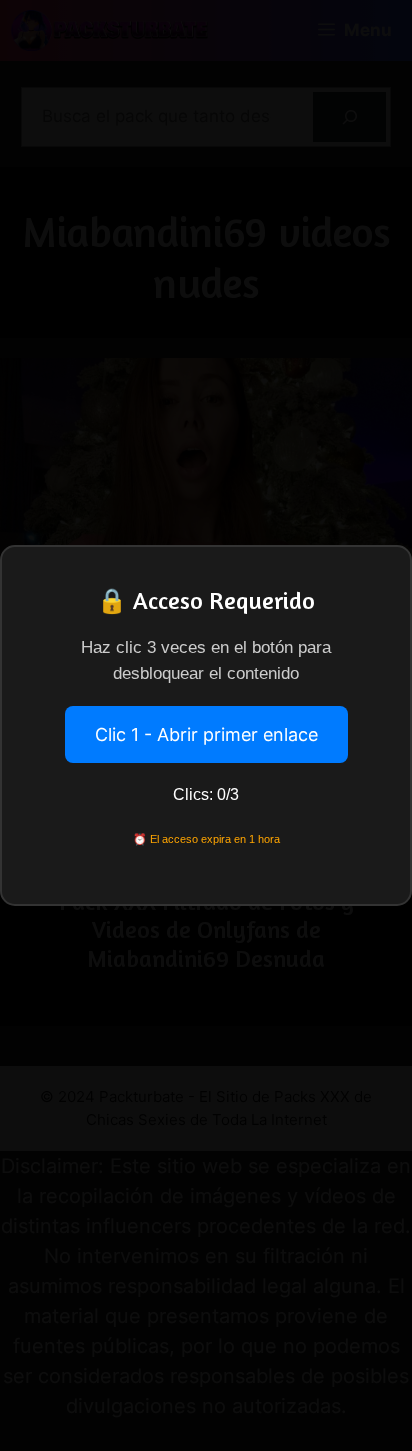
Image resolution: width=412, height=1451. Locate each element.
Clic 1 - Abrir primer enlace (206, 734)
